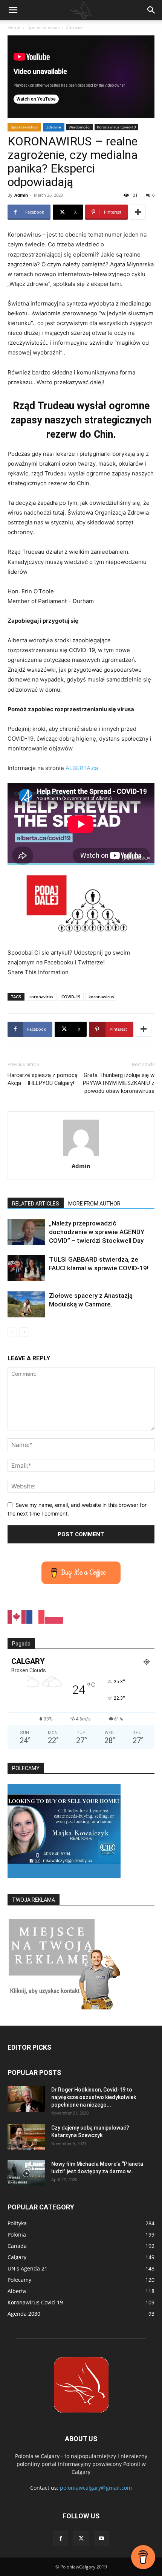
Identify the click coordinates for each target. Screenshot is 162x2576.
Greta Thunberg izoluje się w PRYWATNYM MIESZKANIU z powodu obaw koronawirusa (119, 1083)
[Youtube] (101, 2539)
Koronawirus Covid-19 (116, 127)
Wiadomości (79, 127)
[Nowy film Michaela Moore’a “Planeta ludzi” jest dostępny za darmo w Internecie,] (26, 2173)
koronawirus (101, 997)
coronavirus (41, 997)
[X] (81, 2539)
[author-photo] (81, 1156)
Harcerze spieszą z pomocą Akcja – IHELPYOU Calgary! (43, 1079)
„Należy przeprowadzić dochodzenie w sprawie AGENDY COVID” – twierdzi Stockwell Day (97, 1232)
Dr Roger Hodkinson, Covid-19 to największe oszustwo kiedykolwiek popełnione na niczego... (94, 2097)
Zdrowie (74, 27)
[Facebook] (61, 2539)
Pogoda (21, 1644)
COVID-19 (71, 997)
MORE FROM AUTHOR (94, 1204)
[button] (13, 10)
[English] (17, 1616)
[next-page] (24, 1332)
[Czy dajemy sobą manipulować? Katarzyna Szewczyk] (26, 2137)
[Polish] (55, 1616)
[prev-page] (12, 1332)
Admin (21, 195)
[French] (36, 1616)
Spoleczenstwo (43, 27)
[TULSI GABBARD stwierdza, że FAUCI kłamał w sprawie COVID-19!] (26, 1268)
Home (14, 27)
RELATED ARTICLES (36, 1204)
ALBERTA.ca (82, 768)
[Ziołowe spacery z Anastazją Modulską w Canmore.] (26, 1304)
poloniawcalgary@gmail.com (96, 2488)
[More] (138, 212)
